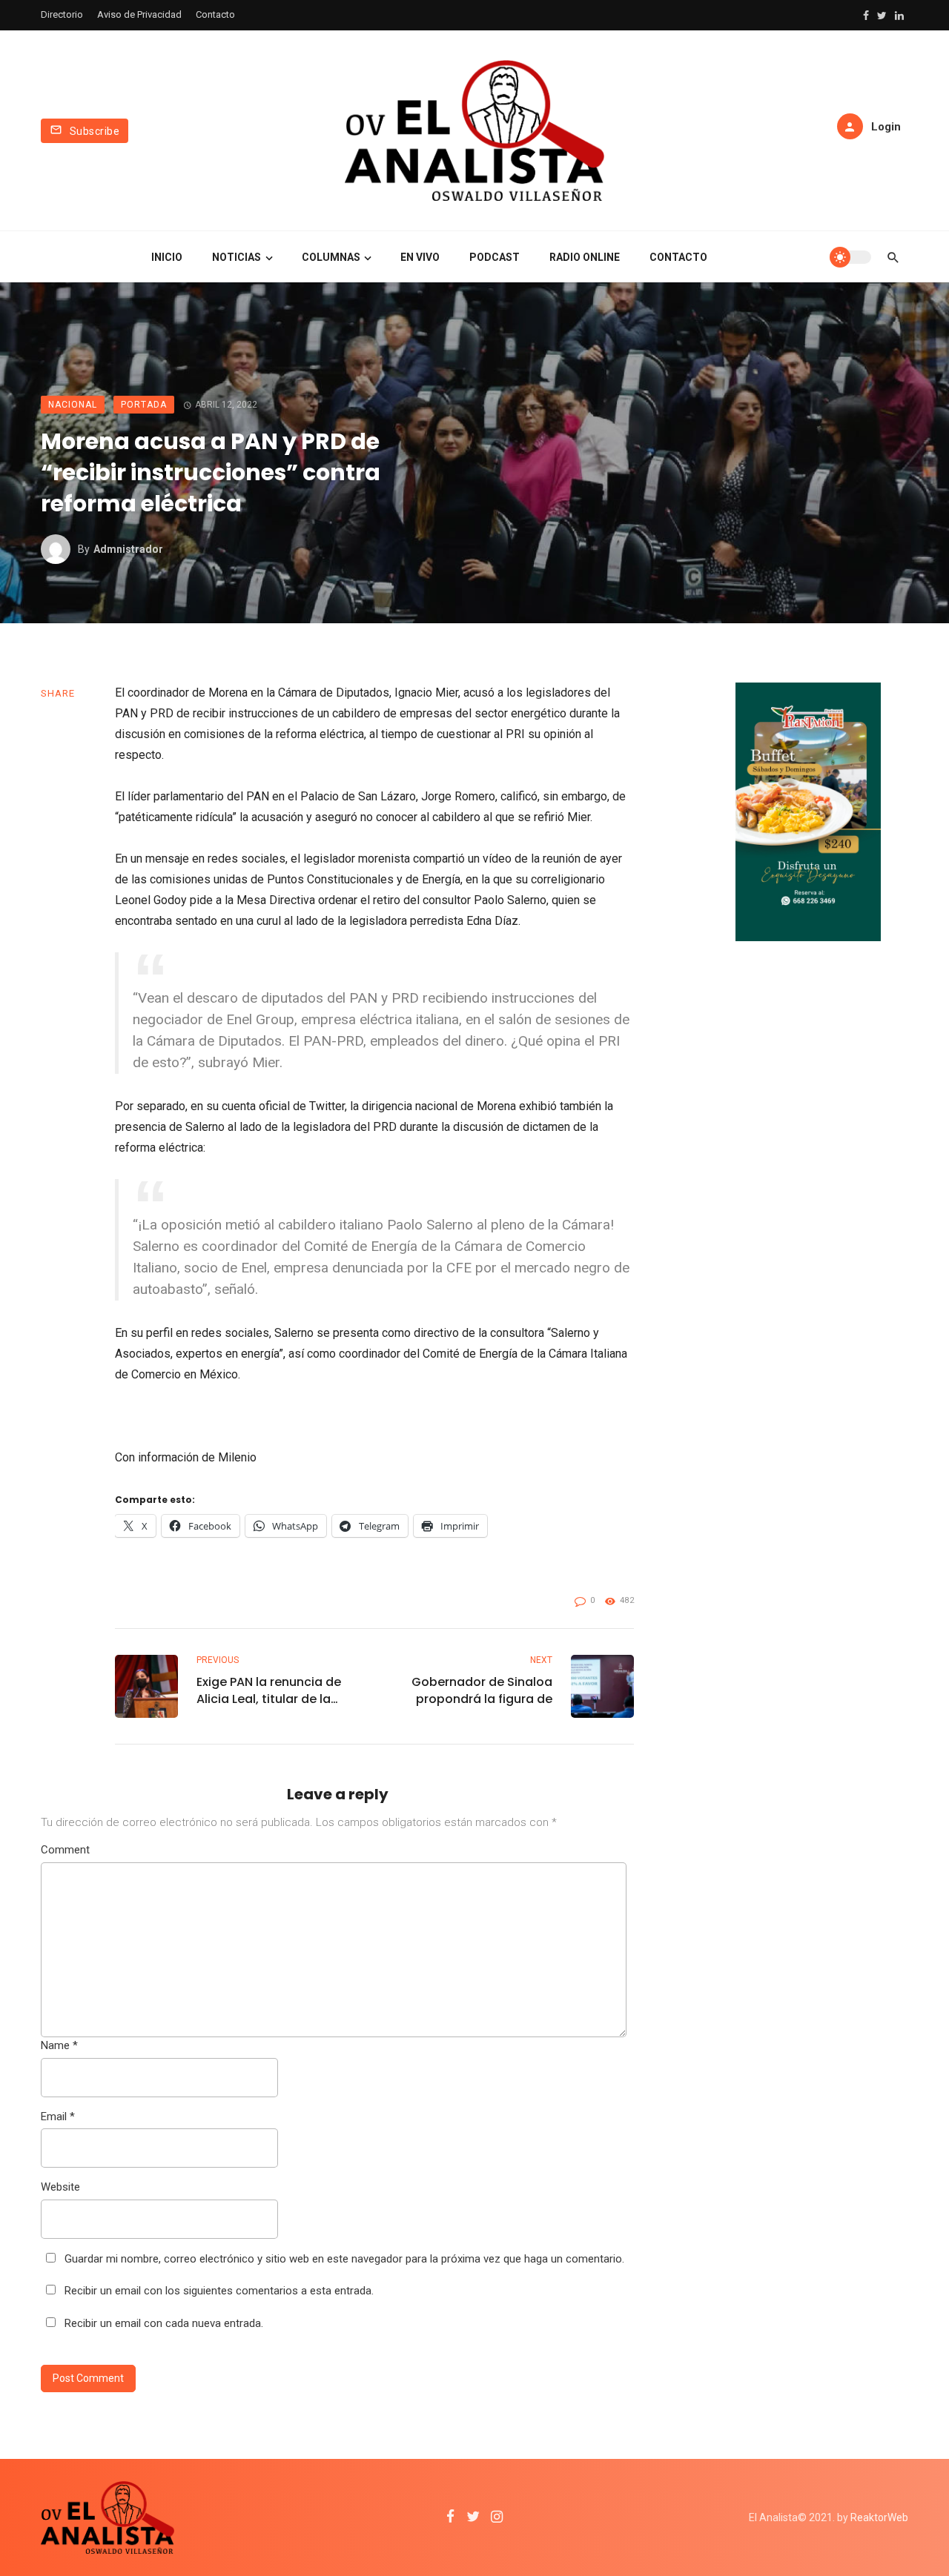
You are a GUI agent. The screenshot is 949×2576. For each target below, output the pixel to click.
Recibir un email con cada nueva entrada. (164, 2323)
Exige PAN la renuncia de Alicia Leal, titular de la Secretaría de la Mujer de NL (272, 1690)
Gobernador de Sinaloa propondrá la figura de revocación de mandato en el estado (479, 1690)
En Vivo (420, 257)
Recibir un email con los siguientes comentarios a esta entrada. (219, 2291)
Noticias (237, 257)
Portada (144, 405)
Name (59, 2045)
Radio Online (585, 257)
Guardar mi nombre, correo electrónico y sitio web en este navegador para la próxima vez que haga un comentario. (344, 2259)
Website (60, 2187)
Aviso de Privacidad (139, 14)
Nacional (73, 405)
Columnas (331, 257)
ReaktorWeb (879, 2517)
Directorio (62, 14)
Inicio (167, 257)
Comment (65, 1850)
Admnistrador (128, 549)
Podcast (495, 257)
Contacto (215, 14)
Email (58, 2117)
